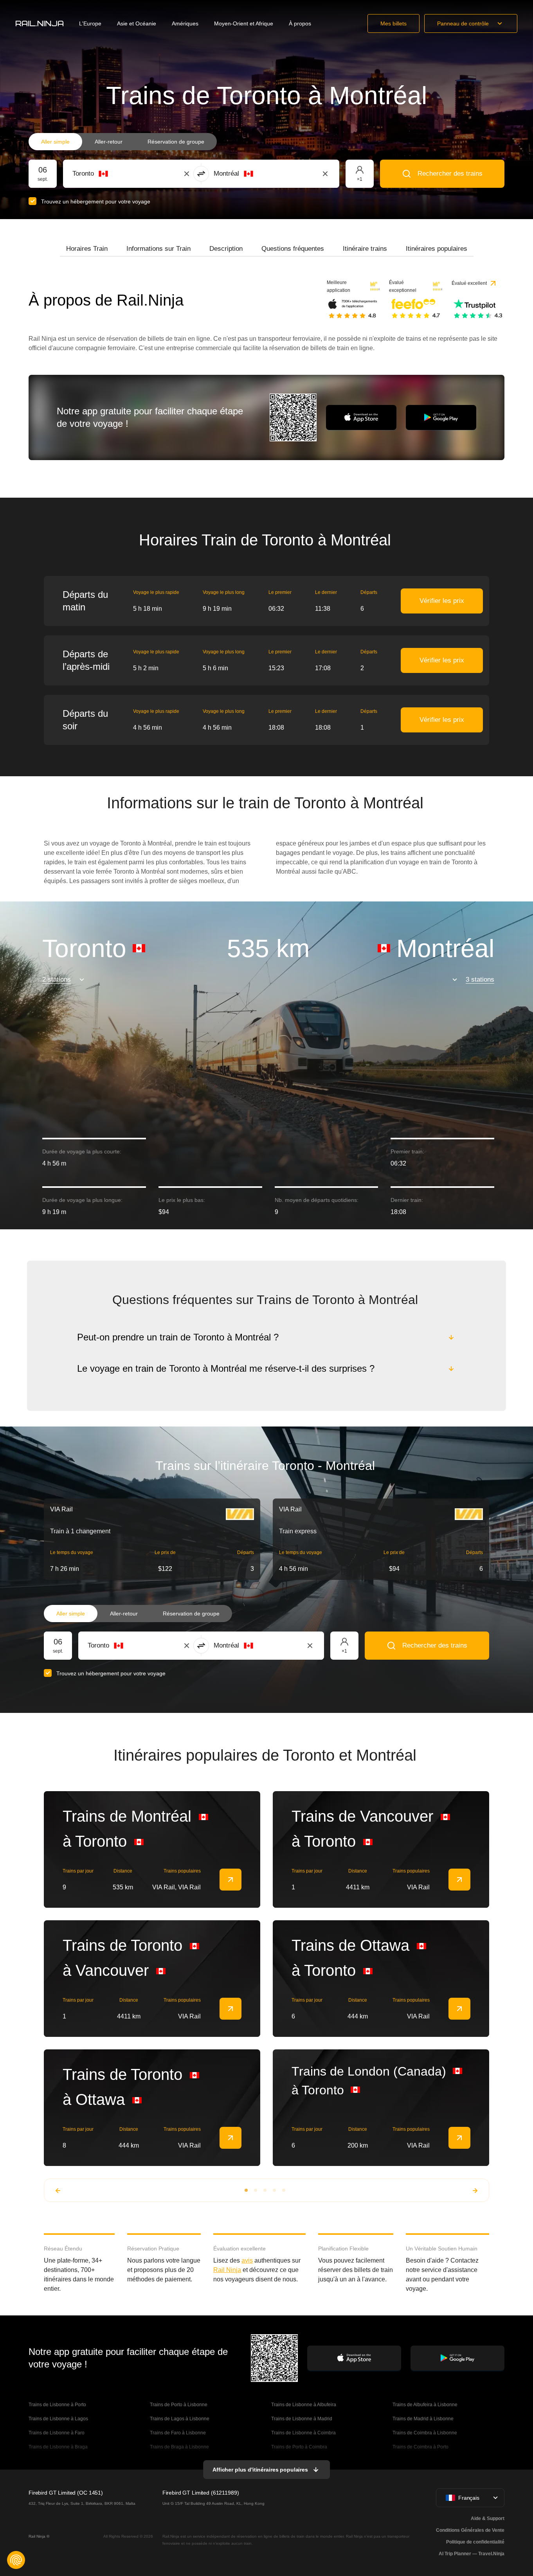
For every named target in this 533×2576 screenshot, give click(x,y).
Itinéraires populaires (437, 249)
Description (226, 249)
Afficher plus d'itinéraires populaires (260, 2470)
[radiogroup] (123, 142)
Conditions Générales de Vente (470, 2530)
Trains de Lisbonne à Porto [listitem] (57, 2405)
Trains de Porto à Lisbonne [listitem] (179, 2405)
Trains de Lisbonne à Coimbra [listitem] (303, 2433)
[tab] (87, 249)
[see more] (230, 1880)
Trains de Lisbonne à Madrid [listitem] (302, 2419)
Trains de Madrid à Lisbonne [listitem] (423, 2419)
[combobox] (116, 174)
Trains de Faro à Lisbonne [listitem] (178, 2433)
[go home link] (40, 23)
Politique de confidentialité (475, 2542)
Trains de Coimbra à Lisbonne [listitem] (425, 2433)
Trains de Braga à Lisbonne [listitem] (179, 2447)
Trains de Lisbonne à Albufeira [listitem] (304, 2405)
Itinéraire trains (365, 249)
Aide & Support (488, 2518)
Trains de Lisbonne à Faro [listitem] (57, 2433)
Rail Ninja (227, 2270)
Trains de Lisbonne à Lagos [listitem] (58, 2419)
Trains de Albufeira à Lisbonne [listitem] (425, 2405)
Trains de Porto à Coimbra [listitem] (299, 2447)
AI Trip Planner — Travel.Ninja (472, 2554)
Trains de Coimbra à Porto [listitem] (420, 2447)
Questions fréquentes (293, 249)
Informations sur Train (158, 249)
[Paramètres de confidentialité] (16, 2560)
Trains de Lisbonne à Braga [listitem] (58, 2447)
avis (247, 2260)
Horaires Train (87, 249)
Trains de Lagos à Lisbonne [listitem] (180, 2419)
